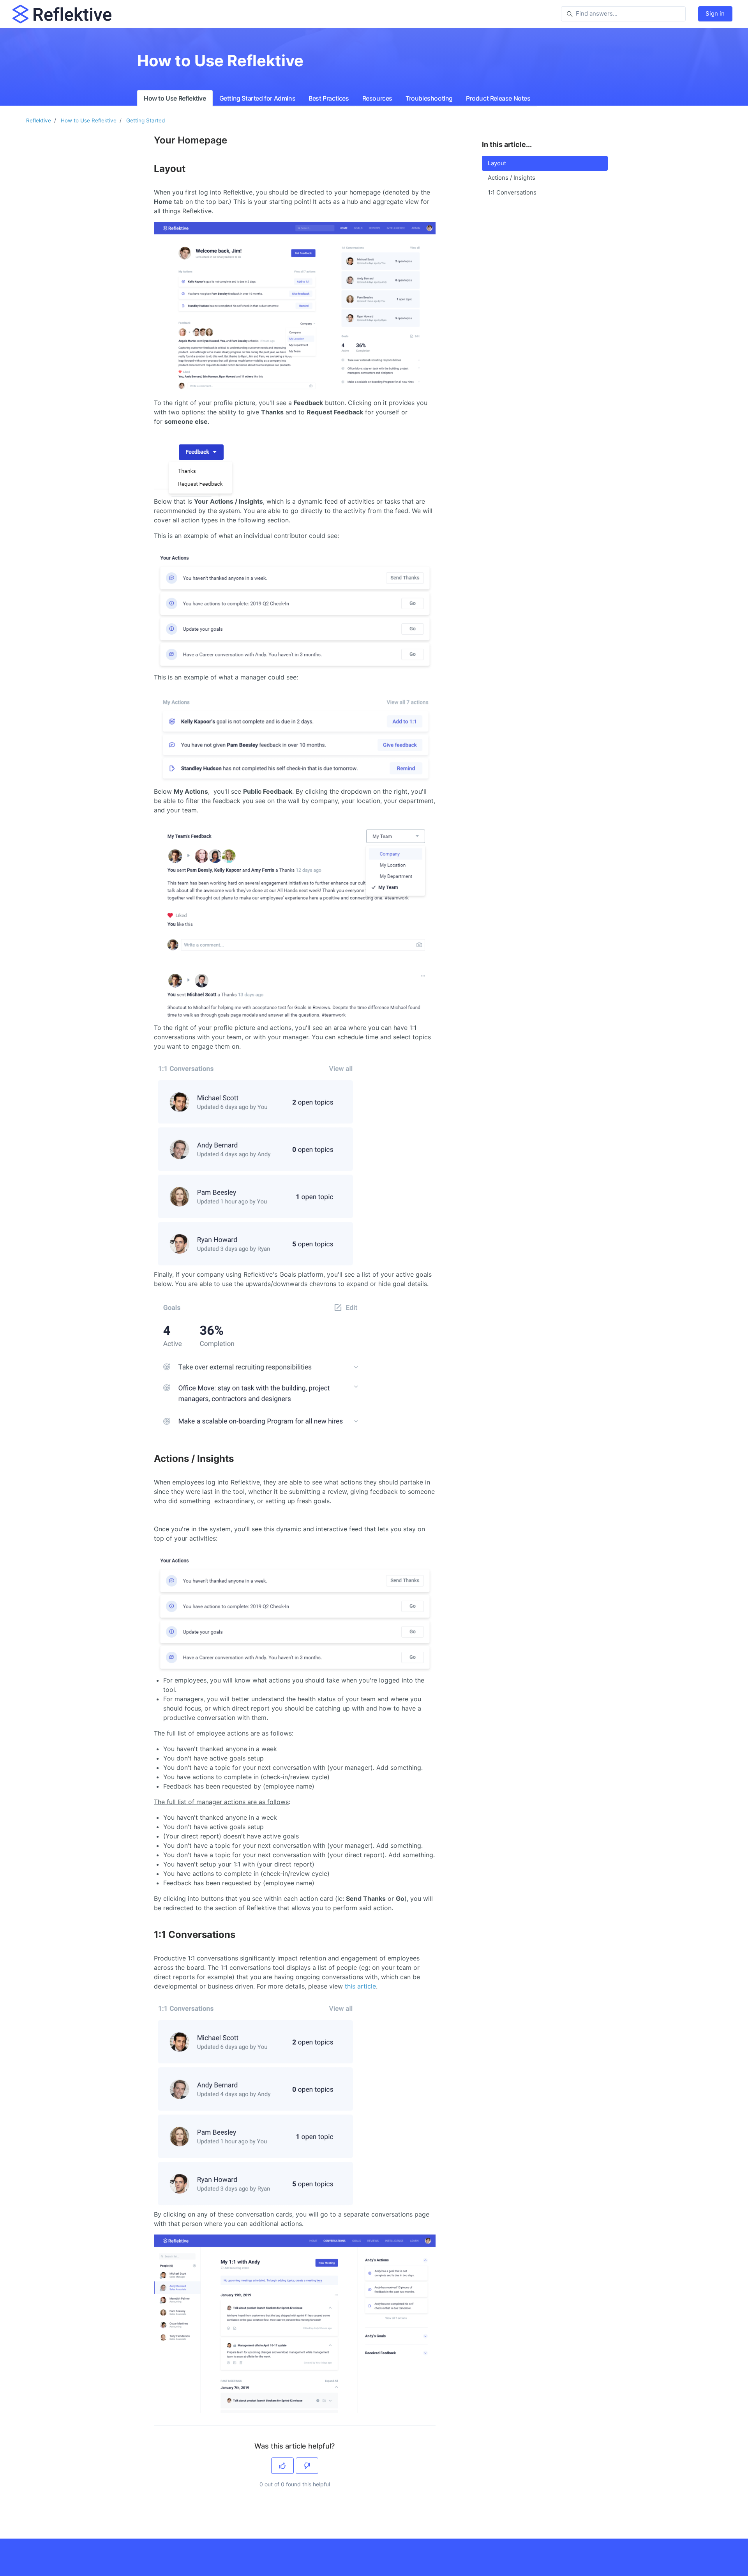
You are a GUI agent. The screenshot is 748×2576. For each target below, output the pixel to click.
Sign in (715, 13)
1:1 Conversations (512, 192)
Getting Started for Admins (258, 98)
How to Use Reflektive (175, 98)
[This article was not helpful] (307, 2466)
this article (360, 1986)
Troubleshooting (429, 98)
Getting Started (146, 120)
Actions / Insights (512, 178)
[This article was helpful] (282, 2466)
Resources (377, 98)
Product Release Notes (498, 98)
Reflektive (39, 120)
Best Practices (329, 98)
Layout (497, 163)
